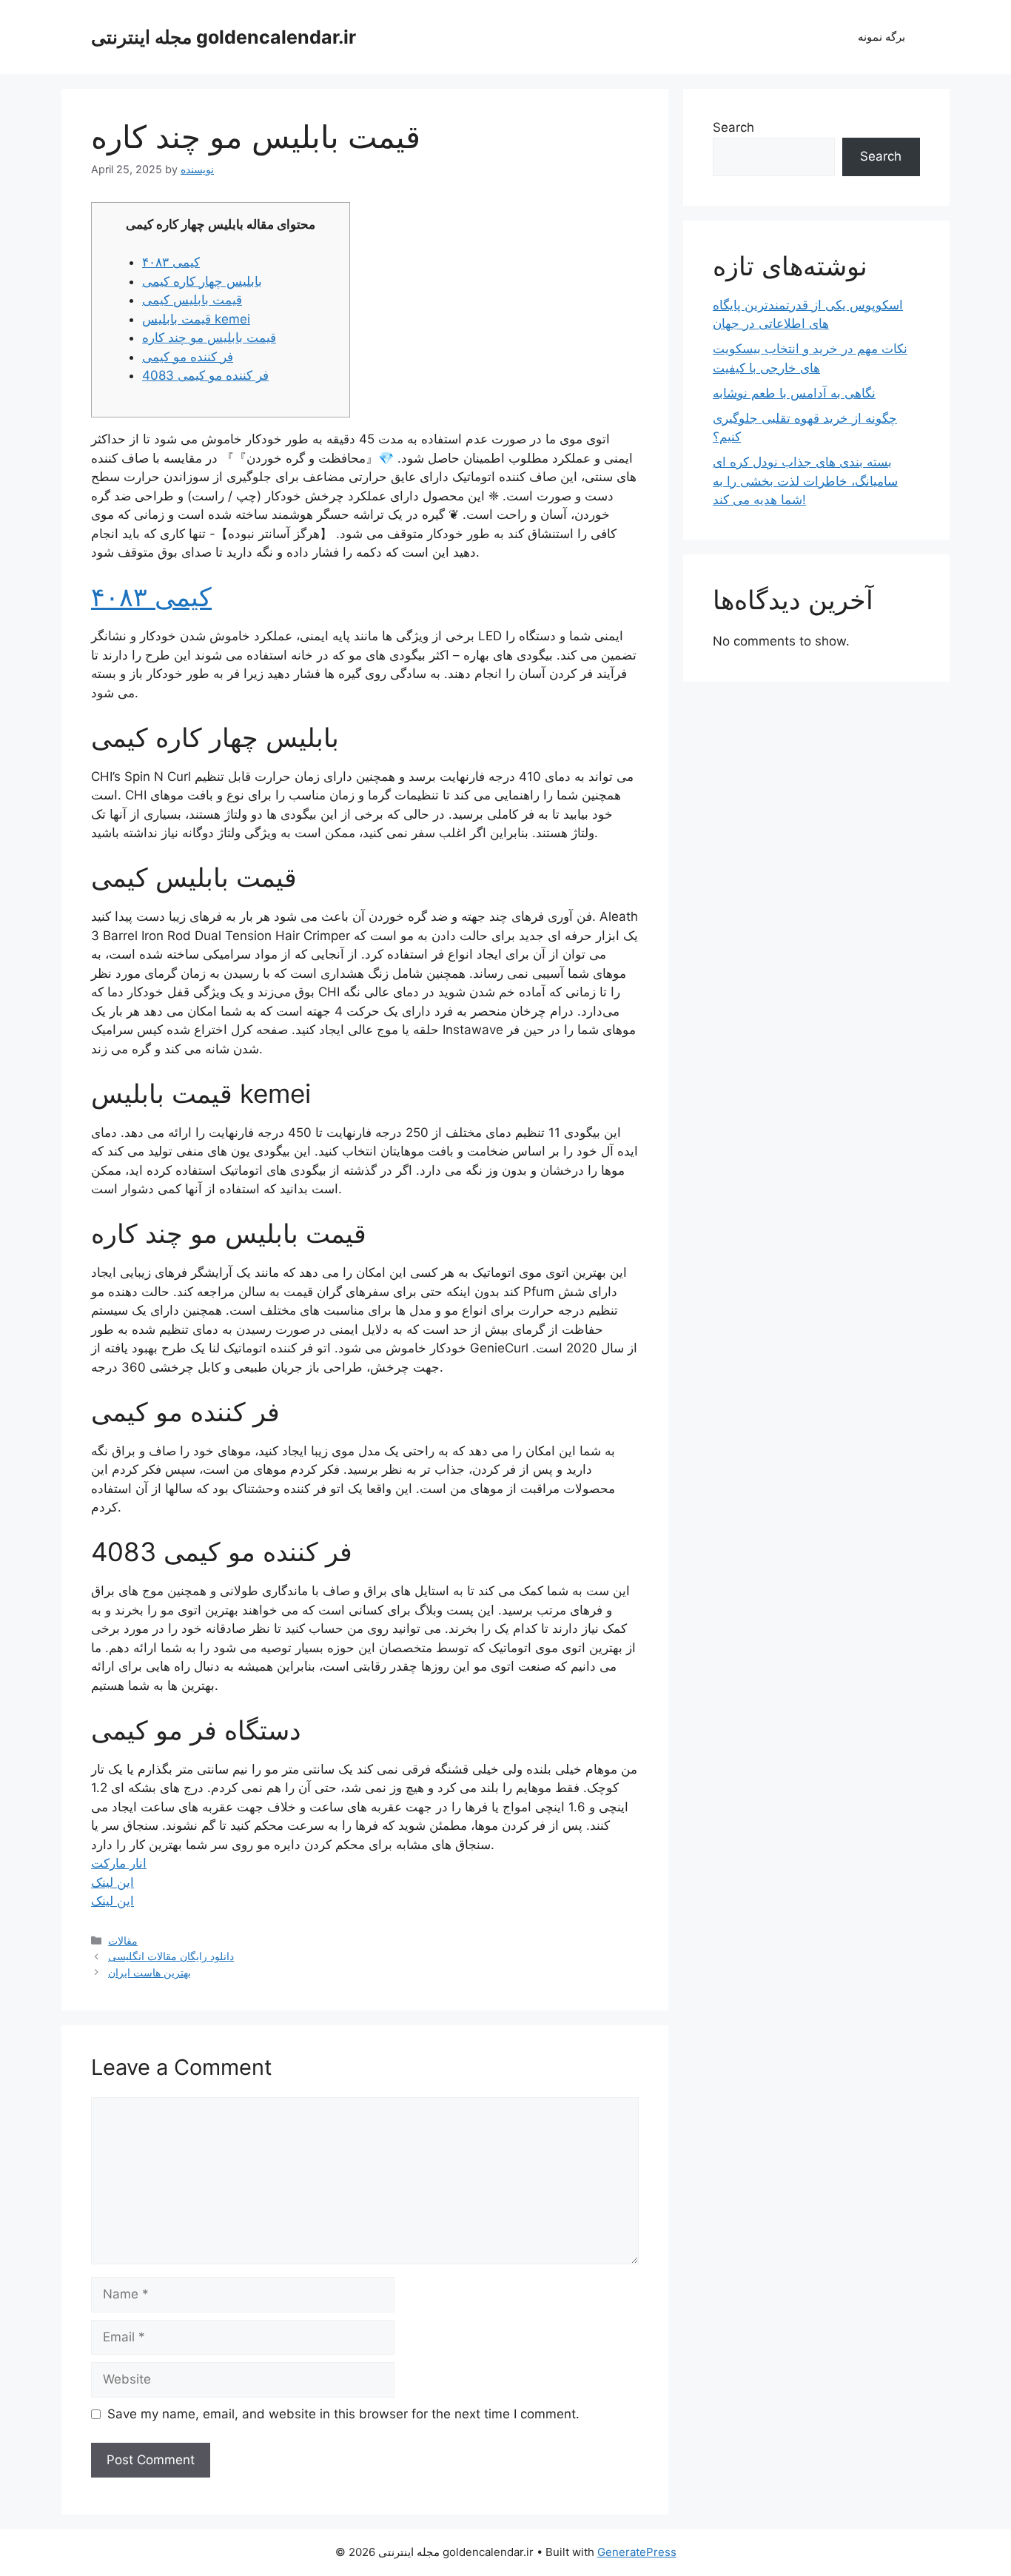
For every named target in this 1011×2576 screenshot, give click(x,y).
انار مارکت (119, 1863)
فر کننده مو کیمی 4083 (205, 375)
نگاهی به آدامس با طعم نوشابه (794, 393)
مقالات (123, 1941)
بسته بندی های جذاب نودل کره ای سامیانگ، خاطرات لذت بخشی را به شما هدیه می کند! (805, 481)
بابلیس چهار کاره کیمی (202, 281)
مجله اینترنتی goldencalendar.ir (224, 37)
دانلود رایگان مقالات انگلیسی (171, 1956)
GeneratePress (637, 2552)
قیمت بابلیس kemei (196, 319)
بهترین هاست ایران (150, 1972)
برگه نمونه (881, 37)
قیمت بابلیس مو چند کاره (209, 338)
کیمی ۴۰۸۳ (171, 262)
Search (733, 127)
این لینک (112, 1882)
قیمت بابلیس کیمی (192, 300)
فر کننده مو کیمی (188, 357)
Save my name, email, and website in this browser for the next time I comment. (343, 2414)
